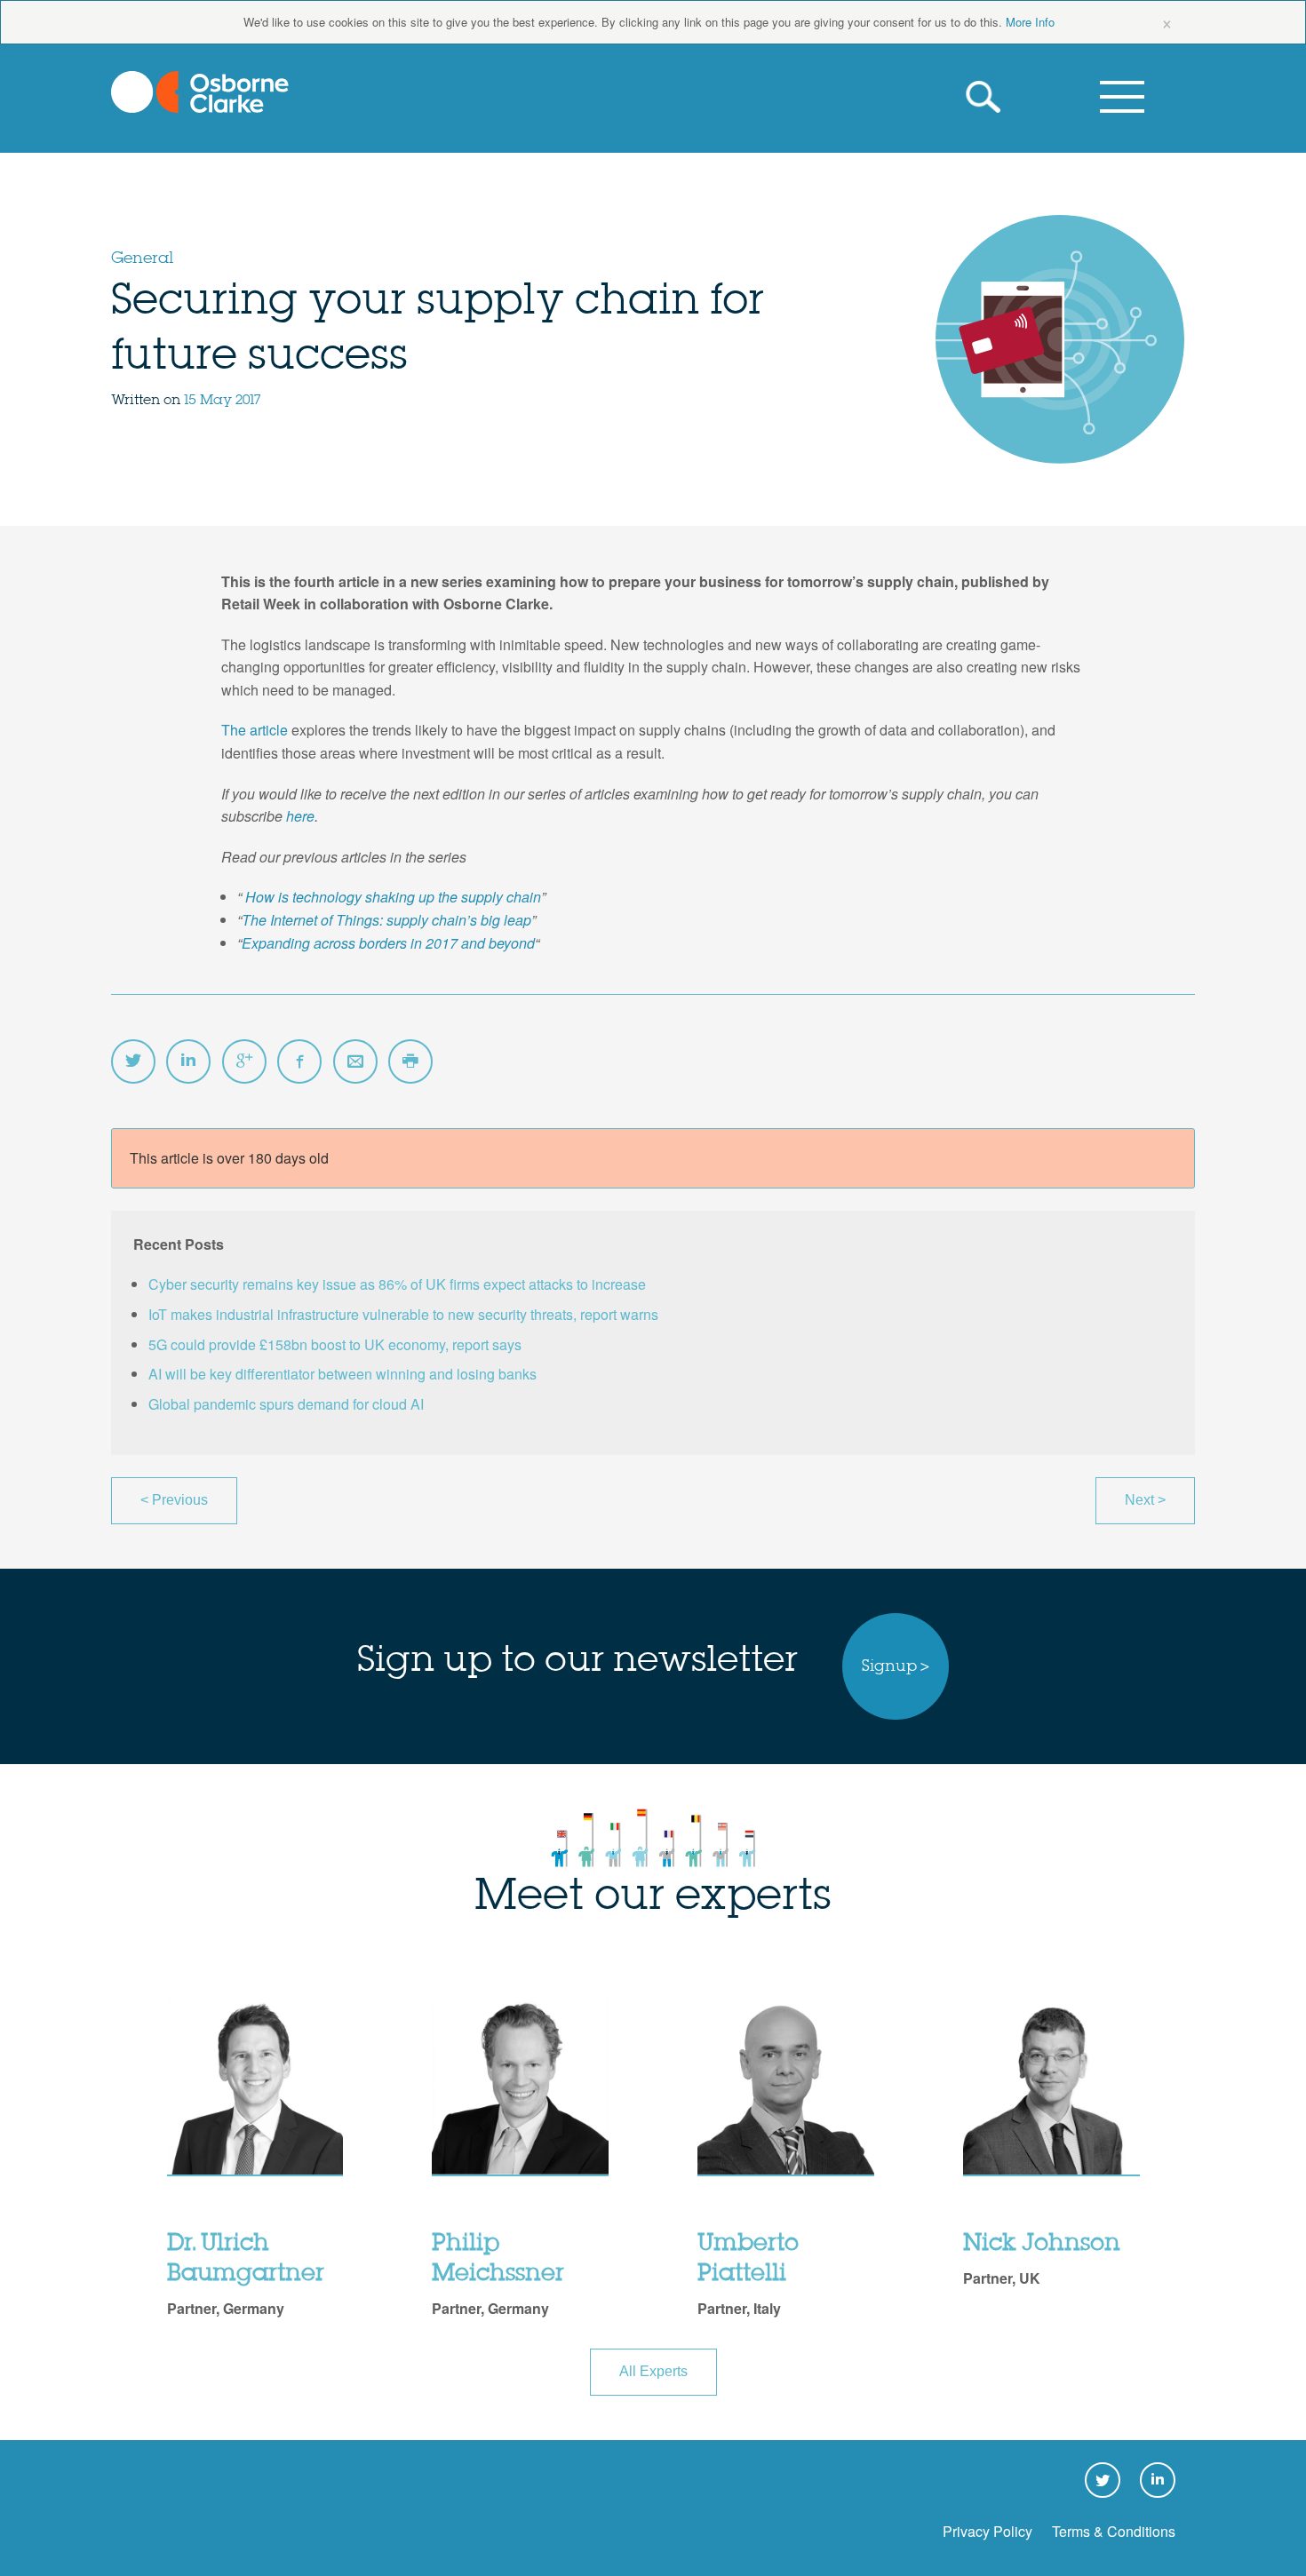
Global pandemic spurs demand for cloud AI (286, 1404)
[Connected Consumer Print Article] (410, 1061)
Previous (174, 1500)
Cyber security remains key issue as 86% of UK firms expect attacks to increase (397, 1284)
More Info (1030, 22)
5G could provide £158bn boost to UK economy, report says (335, 1344)
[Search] (987, 97)
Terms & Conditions (1114, 2531)
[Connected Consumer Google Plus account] (244, 1061)
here (299, 816)
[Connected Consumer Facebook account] (299, 1061)
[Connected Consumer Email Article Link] (355, 1061)
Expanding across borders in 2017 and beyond (388, 943)
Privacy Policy (987, 2531)
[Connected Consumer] (200, 92)
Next (1145, 1500)
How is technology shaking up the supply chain (393, 897)
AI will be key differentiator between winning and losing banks (342, 1374)
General (142, 258)
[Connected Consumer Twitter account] (133, 1061)
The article (255, 730)
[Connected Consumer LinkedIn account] (188, 1061)
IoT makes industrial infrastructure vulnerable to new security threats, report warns (403, 1314)
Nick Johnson (1042, 2244)
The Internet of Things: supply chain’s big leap (386, 920)
